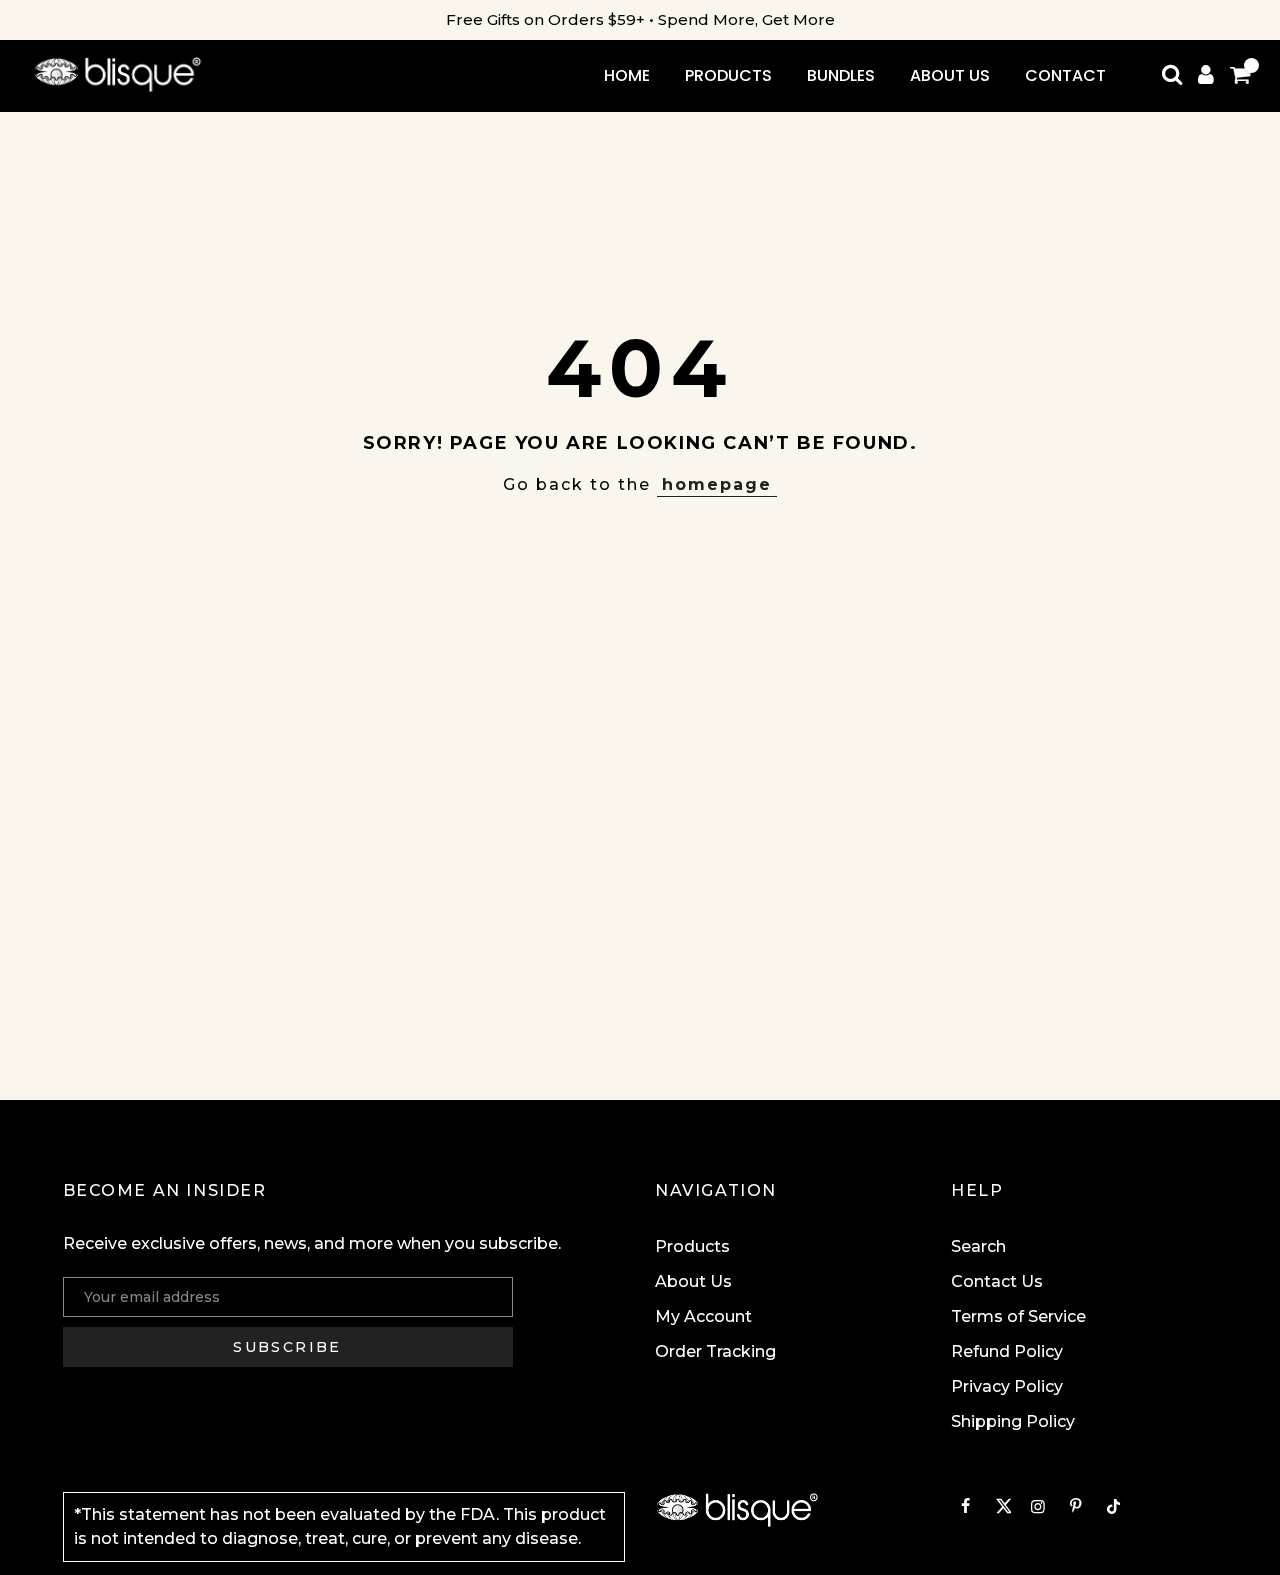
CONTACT (1065, 75)
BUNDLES (841, 75)
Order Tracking (715, 1351)
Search (978, 1246)
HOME (627, 75)
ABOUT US (950, 75)
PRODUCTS (728, 75)
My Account (703, 1316)
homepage (717, 484)
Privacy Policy (1007, 1386)
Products (692, 1246)
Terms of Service (1018, 1316)
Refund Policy (1007, 1351)
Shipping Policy (1013, 1421)
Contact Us (997, 1281)
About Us (693, 1281)
